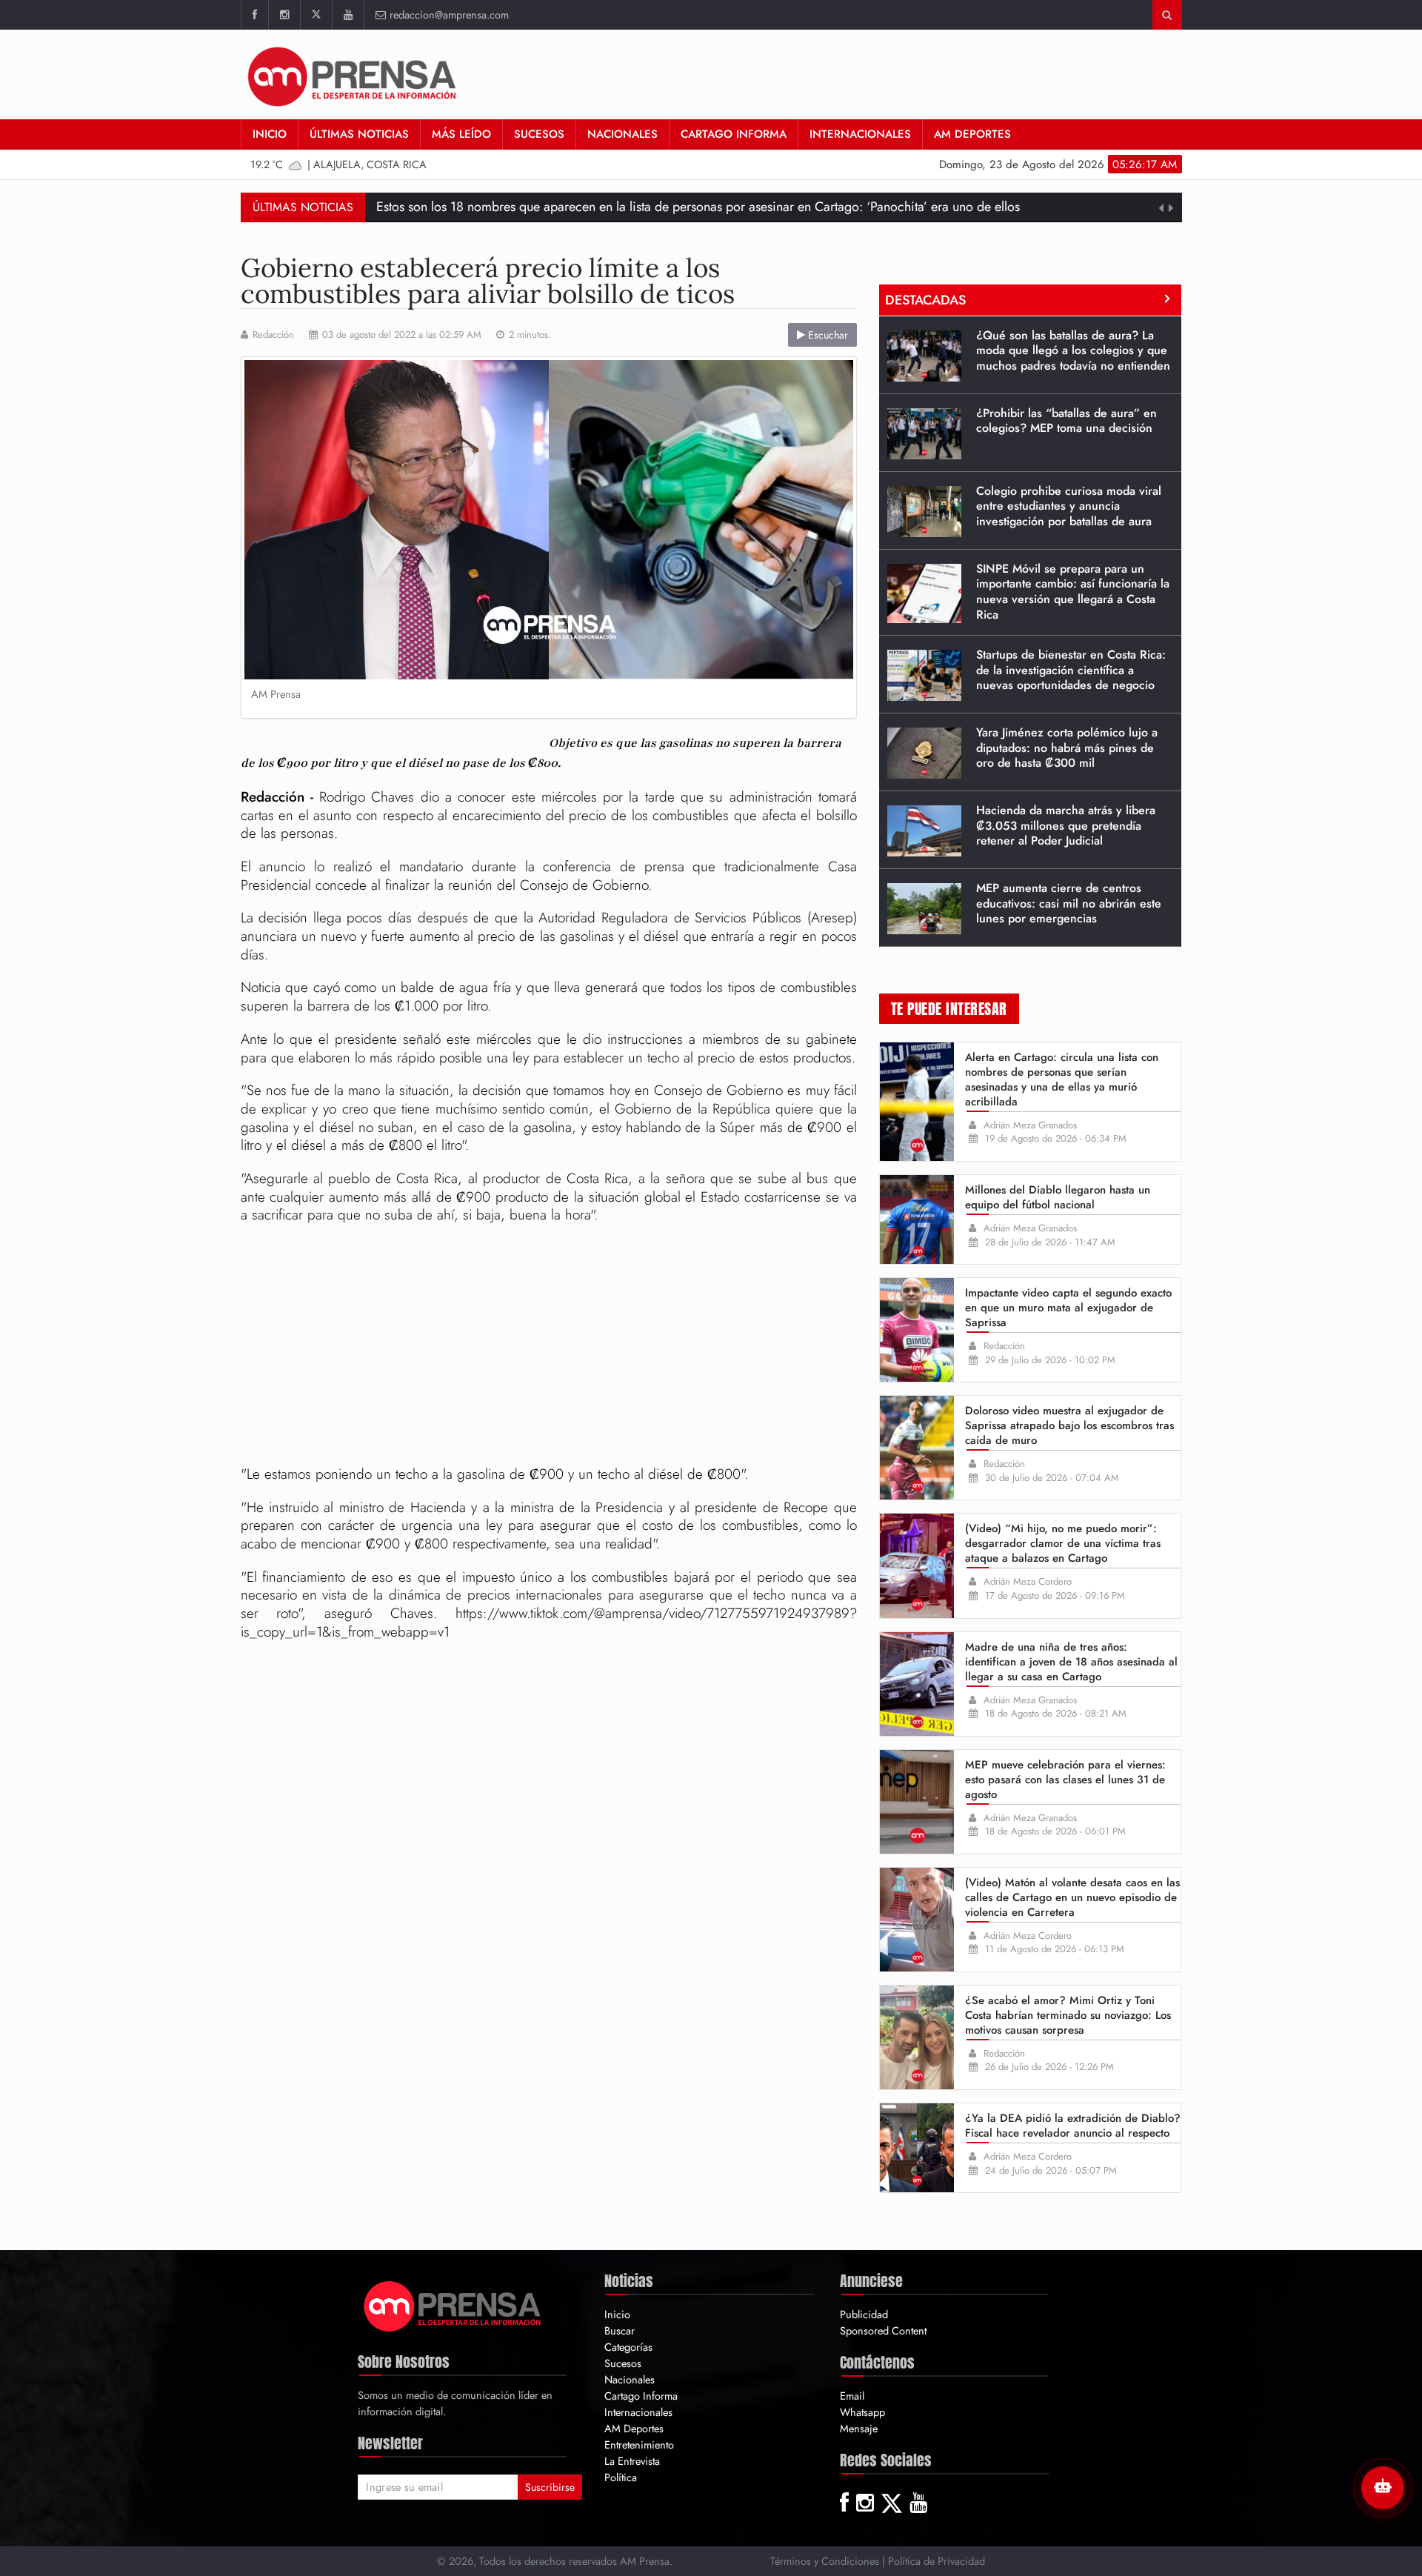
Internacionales (860, 134)
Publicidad (864, 2314)
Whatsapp (862, 2412)
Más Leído (461, 134)
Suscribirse (550, 2487)
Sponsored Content (883, 2330)
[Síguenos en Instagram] (284, 15)
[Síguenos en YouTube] (348, 15)
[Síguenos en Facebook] (254, 15)
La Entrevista (632, 2461)
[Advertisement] (549, 1347)
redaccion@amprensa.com (449, 14)
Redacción (273, 335)
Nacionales (622, 134)
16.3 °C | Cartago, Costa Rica (340, 164)
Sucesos (539, 134)
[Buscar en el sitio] (1167, 15)
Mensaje (859, 2428)
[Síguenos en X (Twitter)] (316, 15)
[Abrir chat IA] (1383, 2488)
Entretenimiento (639, 2444)
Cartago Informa (734, 134)
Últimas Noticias (359, 134)
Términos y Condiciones (825, 2561)
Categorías (628, 2347)
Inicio (270, 134)
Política (621, 2477)
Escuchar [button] (827, 335)
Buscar (620, 2330)
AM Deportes (972, 134)
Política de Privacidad (937, 2561)
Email (852, 2396)
